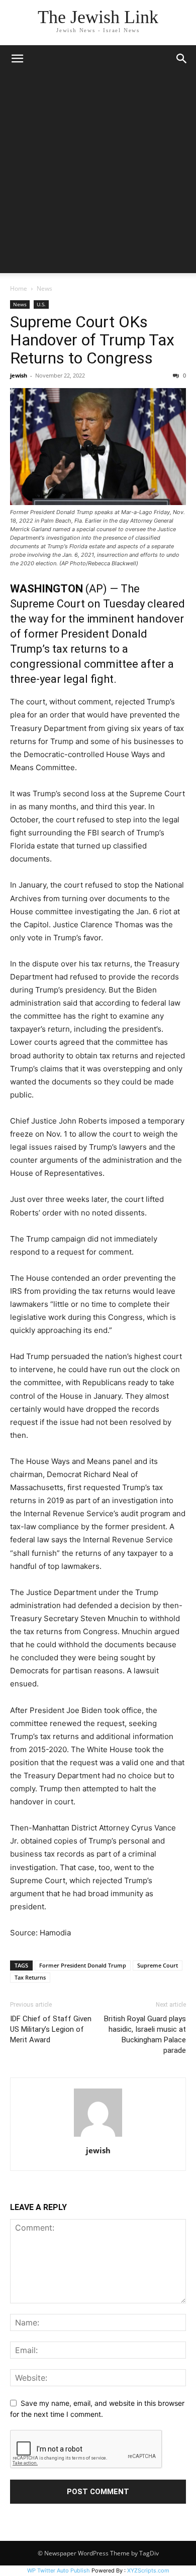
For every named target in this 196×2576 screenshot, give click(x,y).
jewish (19, 375)
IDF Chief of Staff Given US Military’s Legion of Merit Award (51, 2029)
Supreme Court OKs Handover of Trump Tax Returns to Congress (92, 340)
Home (19, 288)
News (44, 288)
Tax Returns (30, 1977)
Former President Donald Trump (83, 1965)
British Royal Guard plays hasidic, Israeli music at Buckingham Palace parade (145, 2035)
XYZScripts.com (148, 2570)
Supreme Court (158, 1965)
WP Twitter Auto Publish (59, 2570)
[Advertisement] (98, 175)
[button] (17, 59)
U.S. (41, 304)
